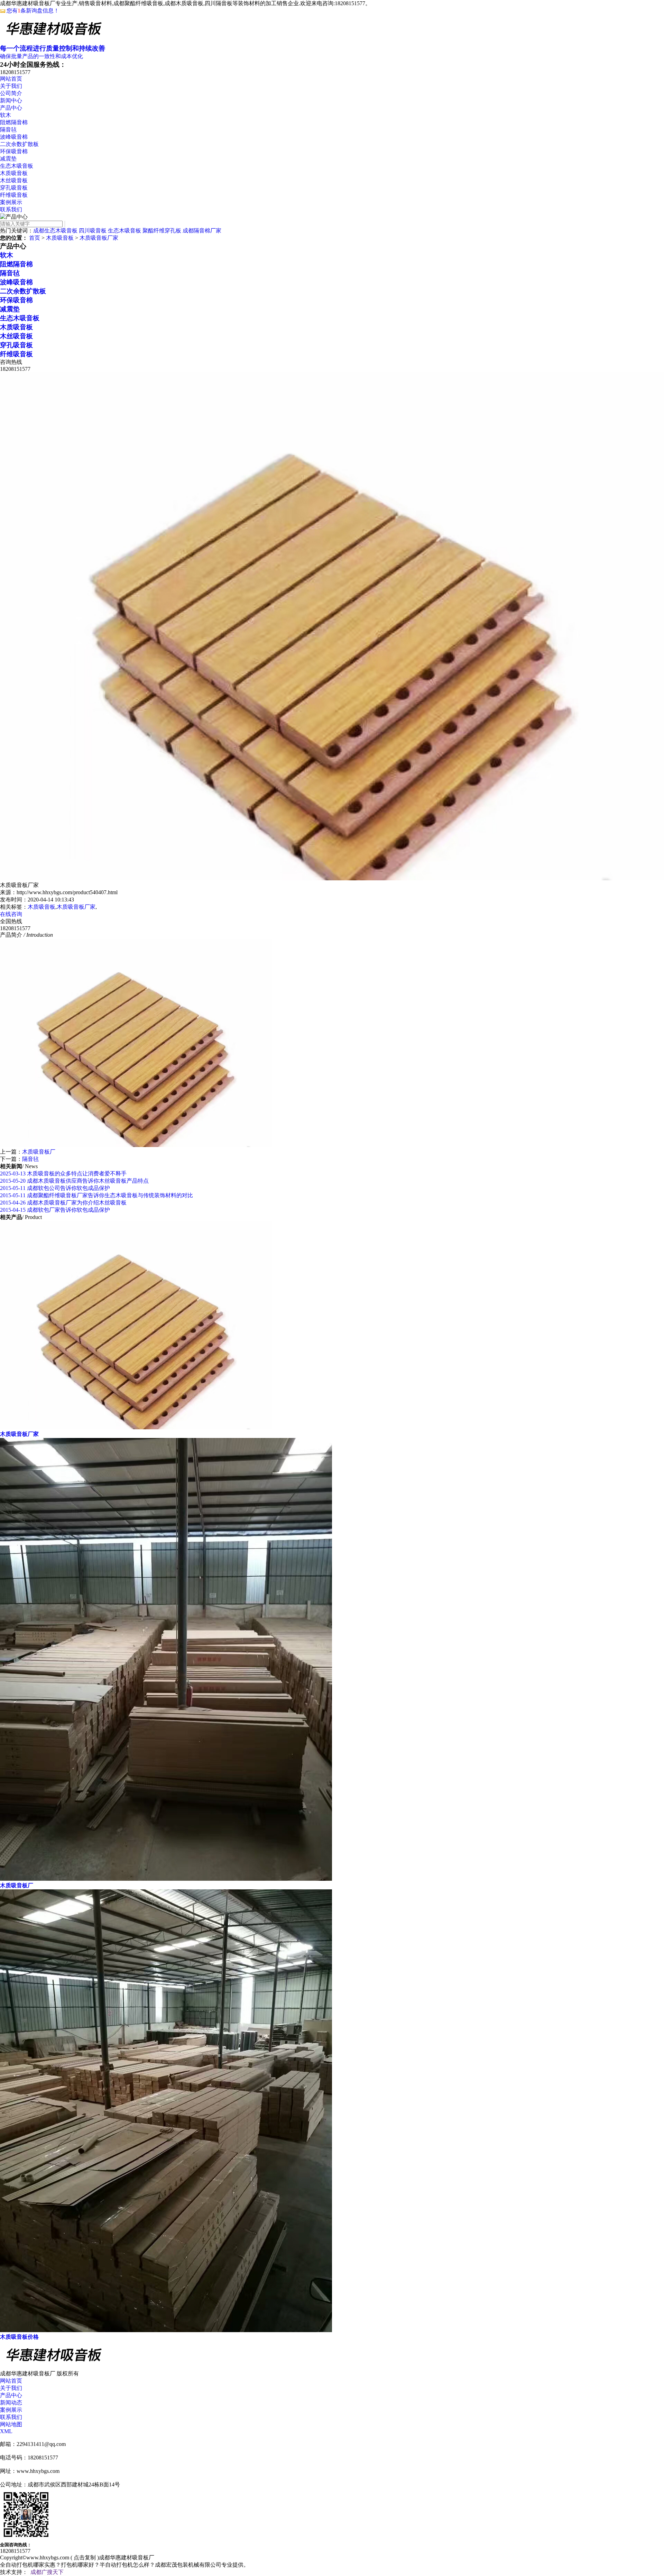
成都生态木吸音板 (55, 231)
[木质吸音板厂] (166, 1879)
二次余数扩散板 (19, 144)
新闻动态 (11, 2403)
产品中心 (11, 108)
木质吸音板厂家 (99, 238)
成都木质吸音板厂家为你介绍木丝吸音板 (63, 1203)
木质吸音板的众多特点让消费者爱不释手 (63, 1174)
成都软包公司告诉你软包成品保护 (55, 1188)
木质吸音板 (14, 173)
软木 (6, 115)
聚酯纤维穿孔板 (162, 231)
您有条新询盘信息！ (33, 11)
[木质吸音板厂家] (136, 1427)
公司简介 (11, 93)
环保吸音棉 (14, 151)
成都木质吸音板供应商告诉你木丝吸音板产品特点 (74, 1181)
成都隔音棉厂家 (202, 231)
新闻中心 (11, 100)
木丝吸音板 (14, 180)
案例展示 (11, 202)
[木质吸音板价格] (166, 2330)
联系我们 (11, 209)
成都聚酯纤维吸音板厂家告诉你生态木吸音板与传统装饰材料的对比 (96, 1195)
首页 (35, 238)
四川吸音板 (93, 231)
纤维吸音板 (14, 195)
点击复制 (85, 2557)
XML (6, 2431)
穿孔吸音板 (14, 188)
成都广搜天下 (47, 2572)
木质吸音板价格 (19, 2337)
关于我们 (11, 86)
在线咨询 (11, 914)
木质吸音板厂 (39, 1152)
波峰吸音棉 (14, 137)
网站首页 (11, 79)
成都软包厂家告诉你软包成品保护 (55, 1210)
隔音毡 (8, 130)
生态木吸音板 (17, 166)
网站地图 (11, 2424)
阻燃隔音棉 (14, 122)
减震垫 (8, 159)
